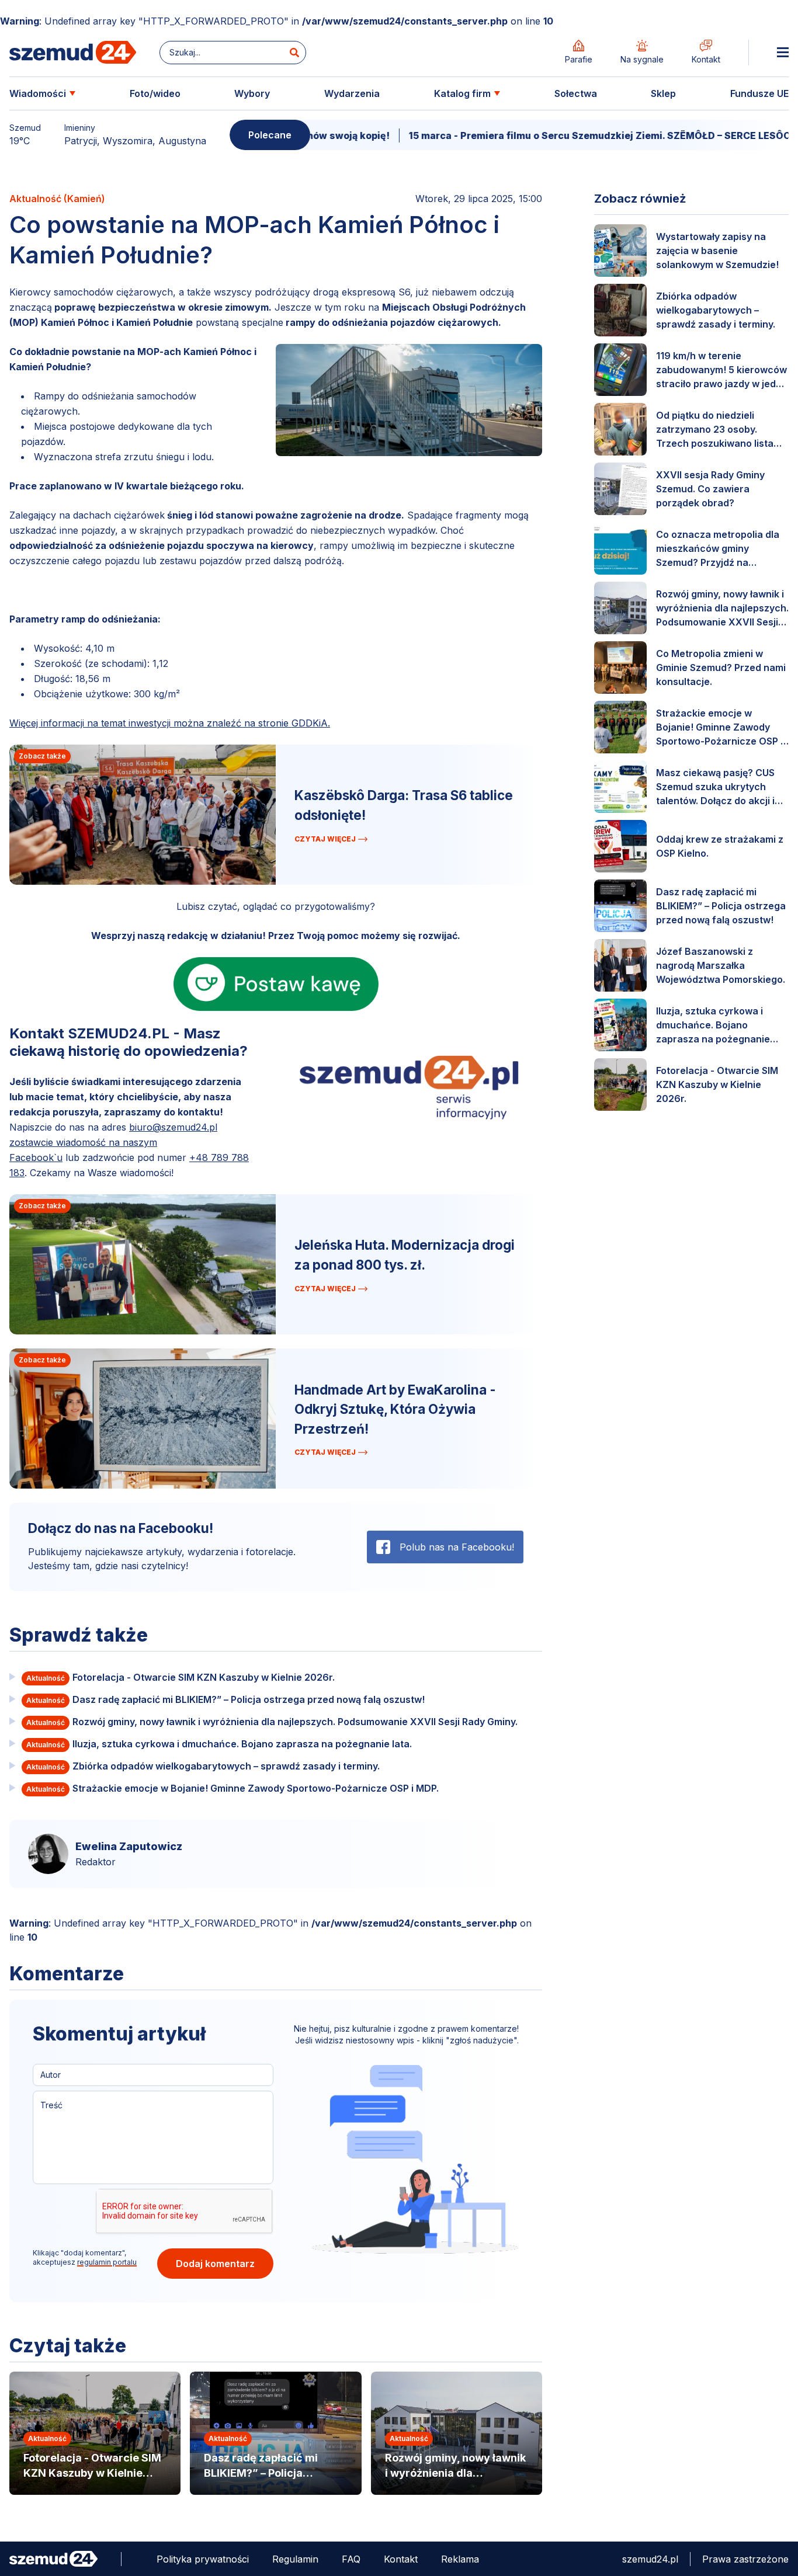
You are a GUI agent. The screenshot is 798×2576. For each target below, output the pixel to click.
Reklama (460, 2559)
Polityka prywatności (203, 2559)
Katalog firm (462, 93)
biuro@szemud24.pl (173, 1127)
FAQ (351, 2559)
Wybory (252, 93)
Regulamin (295, 2559)
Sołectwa (576, 93)
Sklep (663, 93)
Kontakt (401, 2559)
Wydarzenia (352, 93)
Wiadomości (38, 93)
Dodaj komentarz (215, 2264)
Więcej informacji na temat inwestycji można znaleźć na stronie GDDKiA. (170, 723)
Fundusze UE (759, 93)
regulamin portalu (107, 2262)
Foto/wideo (155, 93)
